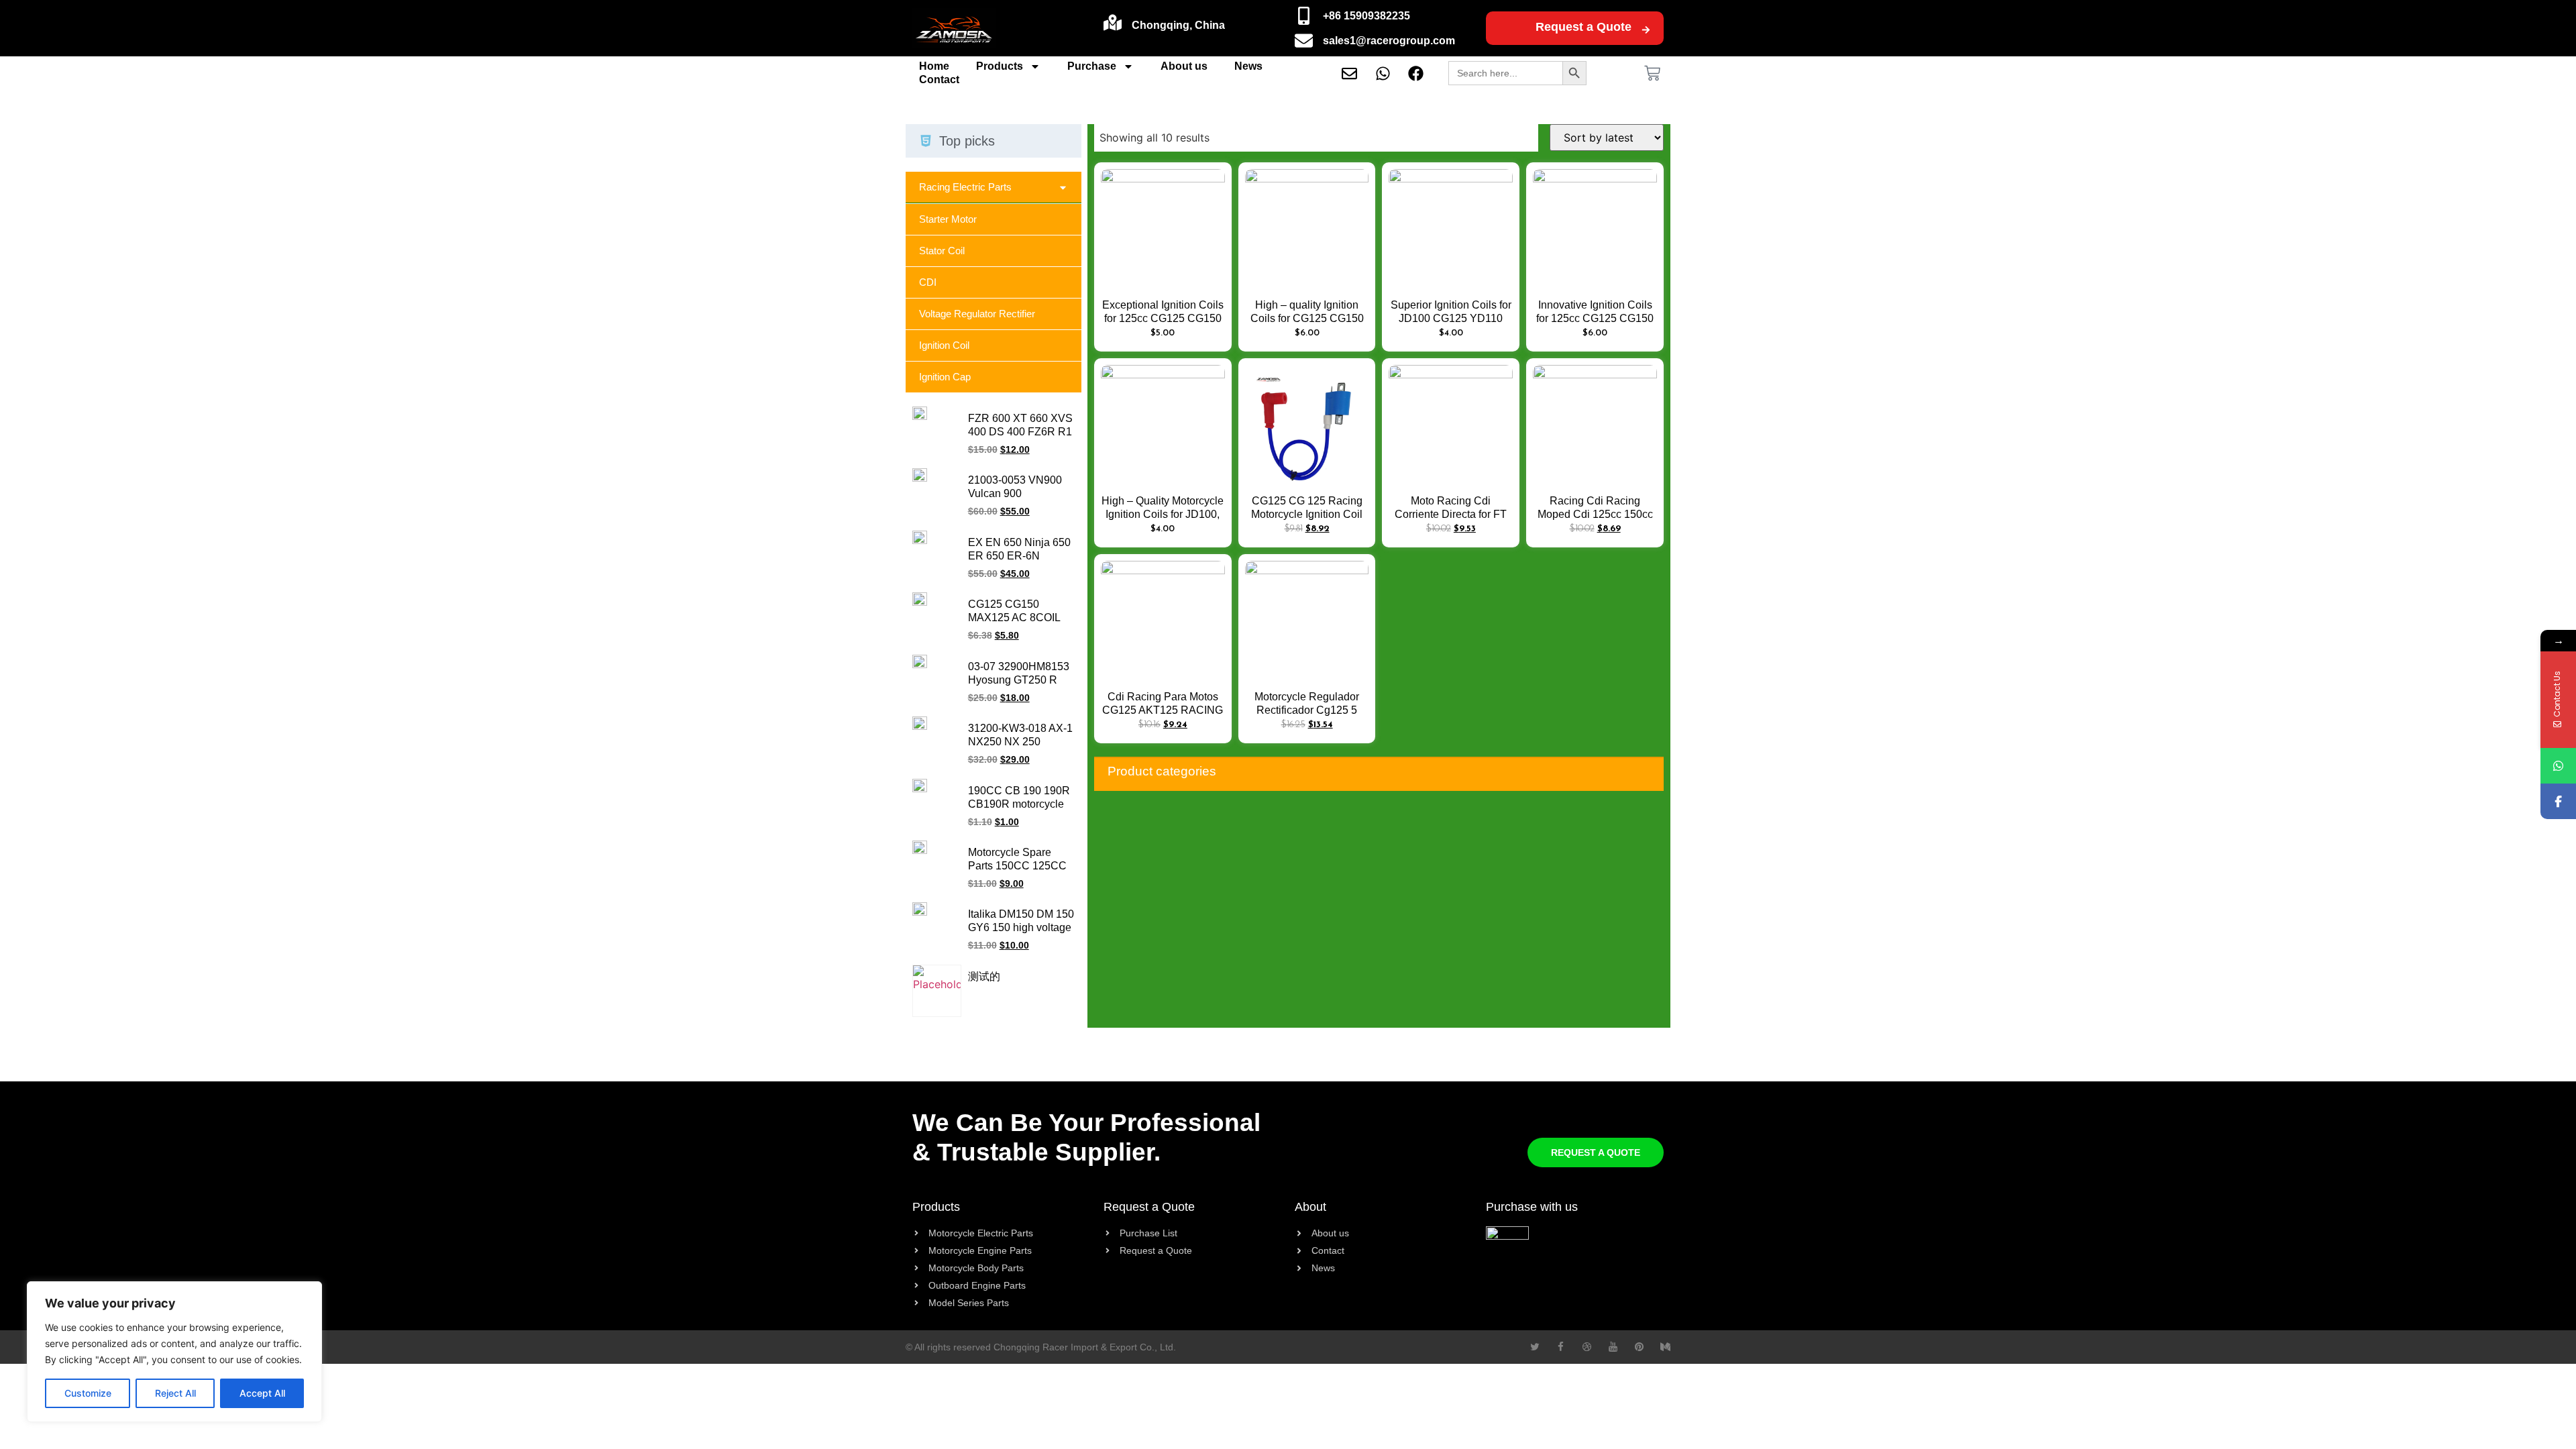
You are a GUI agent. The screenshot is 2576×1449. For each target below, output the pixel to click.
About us (1184, 66)
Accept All (262, 1393)
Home (934, 66)
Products (1000, 66)
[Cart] (1652, 73)
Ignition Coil (944, 345)
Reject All (175, 1393)
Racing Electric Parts (965, 187)
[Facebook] (2558, 801)
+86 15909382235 (1366, 16)
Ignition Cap (945, 377)
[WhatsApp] (2558, 766)
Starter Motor (948, 219)
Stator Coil (942, 251)
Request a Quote (1584, 27)
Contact (939, 79)
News (1248, 66)
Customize (88, 1393)
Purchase (1092, 66)
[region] (174, 1352)
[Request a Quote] (1646, 30)
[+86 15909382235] (1304, 16)
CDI (928, 282)
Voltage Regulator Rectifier (977, 314)
